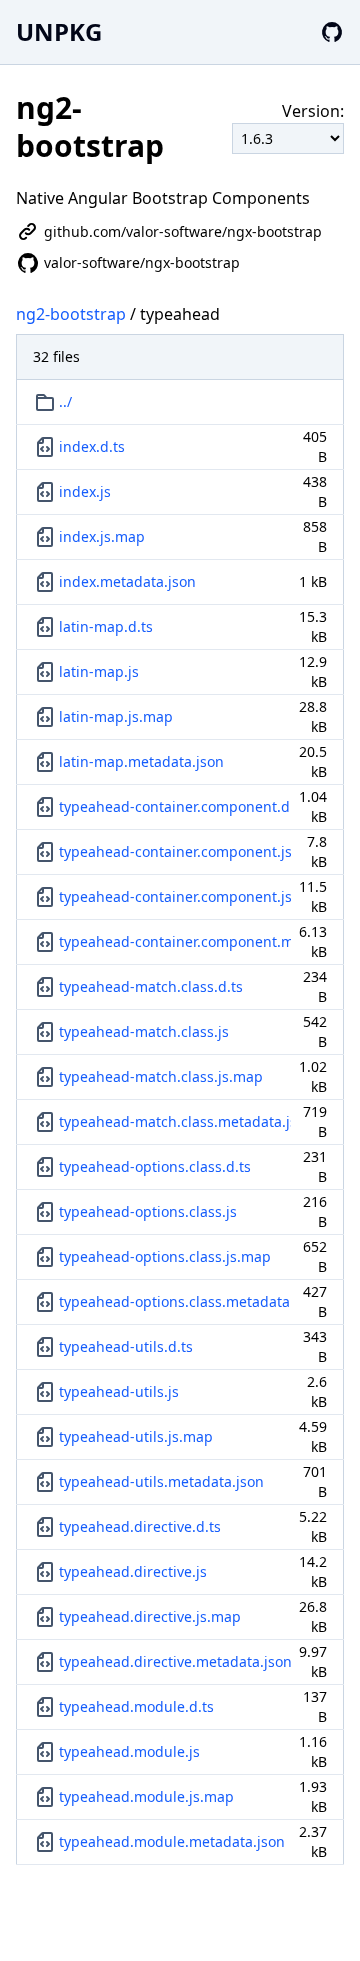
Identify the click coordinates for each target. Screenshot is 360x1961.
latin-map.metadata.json (141, 761)
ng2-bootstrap (71, 314)
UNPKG (59, 31)
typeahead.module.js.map (146, 1796)
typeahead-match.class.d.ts (151, 986)
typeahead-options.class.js (148, 1211)
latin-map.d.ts (106, 626)
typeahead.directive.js (133, 1571)
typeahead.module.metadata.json (172, 1841)
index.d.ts (92, 446)
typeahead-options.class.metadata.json (175, 1301)
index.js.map (102, 536)
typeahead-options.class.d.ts (155, 1166)
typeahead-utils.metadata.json (161, 1481)
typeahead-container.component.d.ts (175, 806)
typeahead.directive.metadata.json (175, 1661)
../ (65, 401)
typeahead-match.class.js (144, 1031)
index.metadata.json (127, 581)
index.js (85, 491)
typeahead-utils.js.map (136, 1436)
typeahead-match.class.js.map (161, 1076)
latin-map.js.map (116, 716)
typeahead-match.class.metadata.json (175, 1121)
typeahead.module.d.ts (136, 1706)
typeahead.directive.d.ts (140, 1526)
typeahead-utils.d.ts (126, 1346)
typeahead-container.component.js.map (175, 896)
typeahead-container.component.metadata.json (175, 941)
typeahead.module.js (129, 1751)
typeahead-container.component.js (175, 851)
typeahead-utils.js (119, 1391)
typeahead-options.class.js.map (165, 1256)
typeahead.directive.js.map (150, 1616)
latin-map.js (99, 671)
